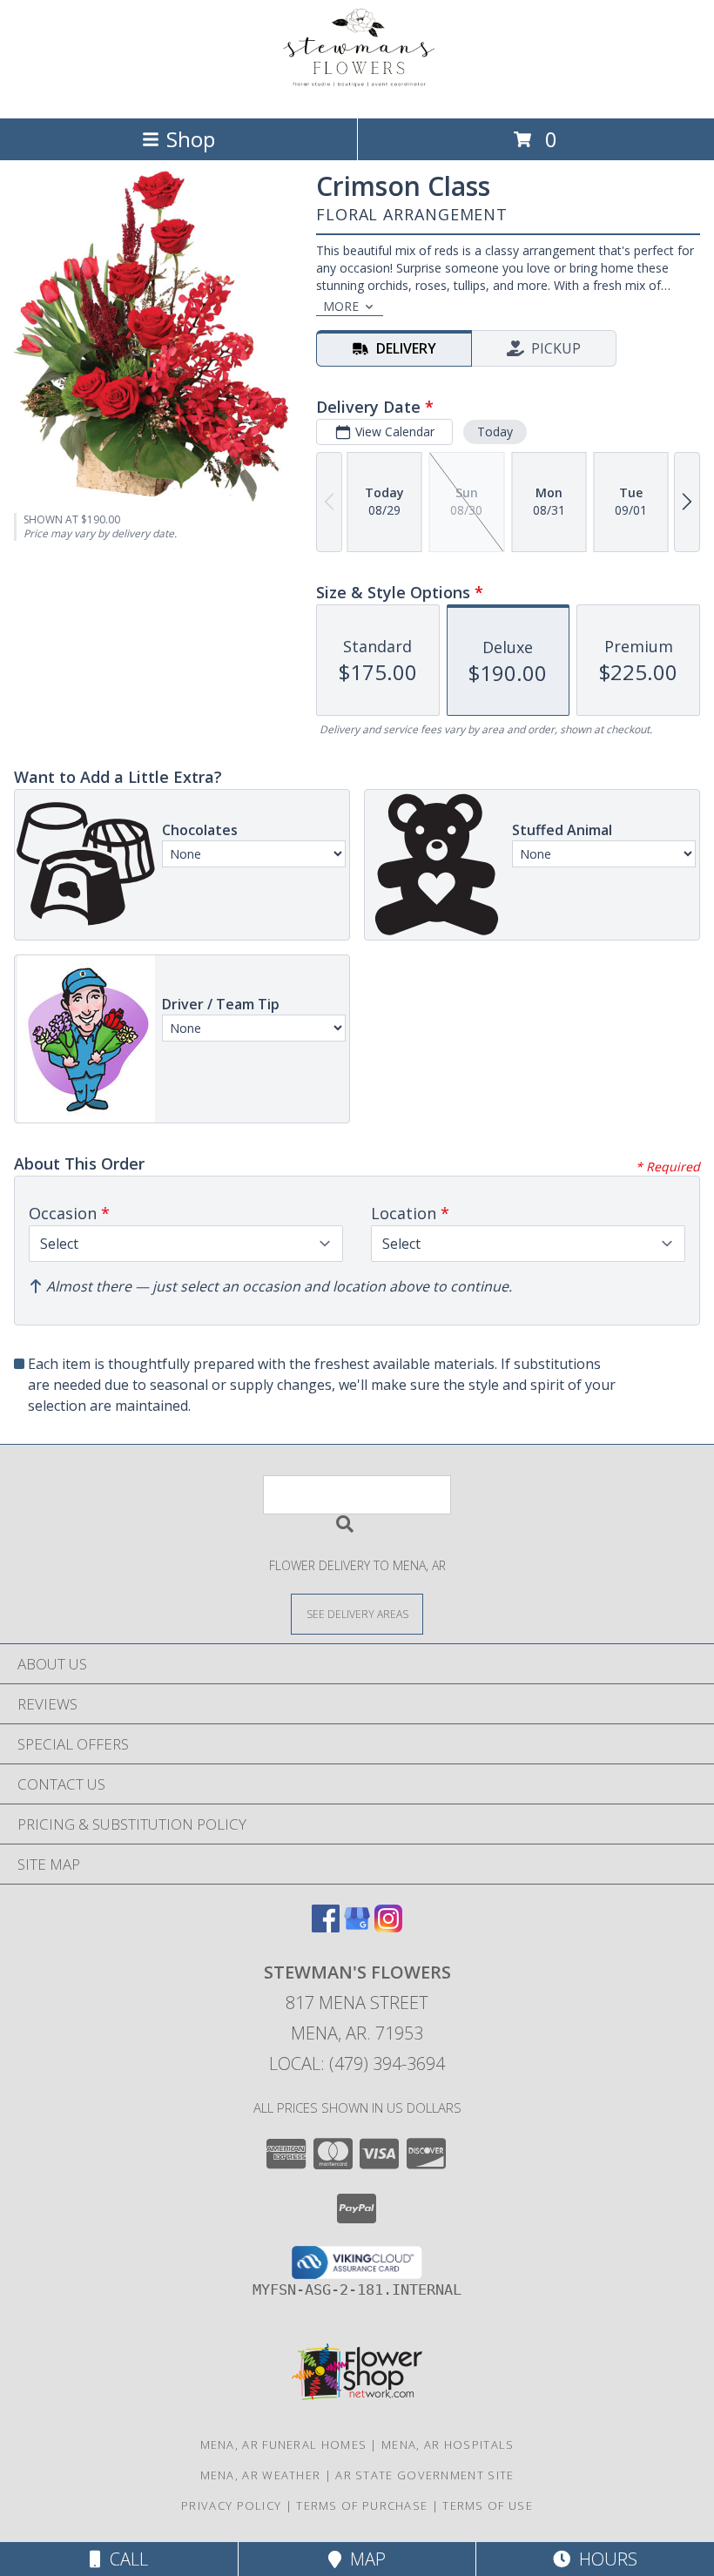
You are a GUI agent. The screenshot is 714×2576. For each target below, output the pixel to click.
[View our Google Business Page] (357, 1927)
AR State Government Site (424, 2475)
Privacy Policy (231, 2505)
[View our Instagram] (388, 1927)
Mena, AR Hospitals (448, 2445)
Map (364, 2559)
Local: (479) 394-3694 (357, 2063)
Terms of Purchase (362, 2505)
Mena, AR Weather (261, 2475)
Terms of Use (488, 2505)
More (341, 306)
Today (495, 432)
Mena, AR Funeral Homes (284, 2445)
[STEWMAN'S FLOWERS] (357, 93)
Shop (191, 139)
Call (125, 2559)
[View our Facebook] (326, 1927)
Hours (604, 2559)
